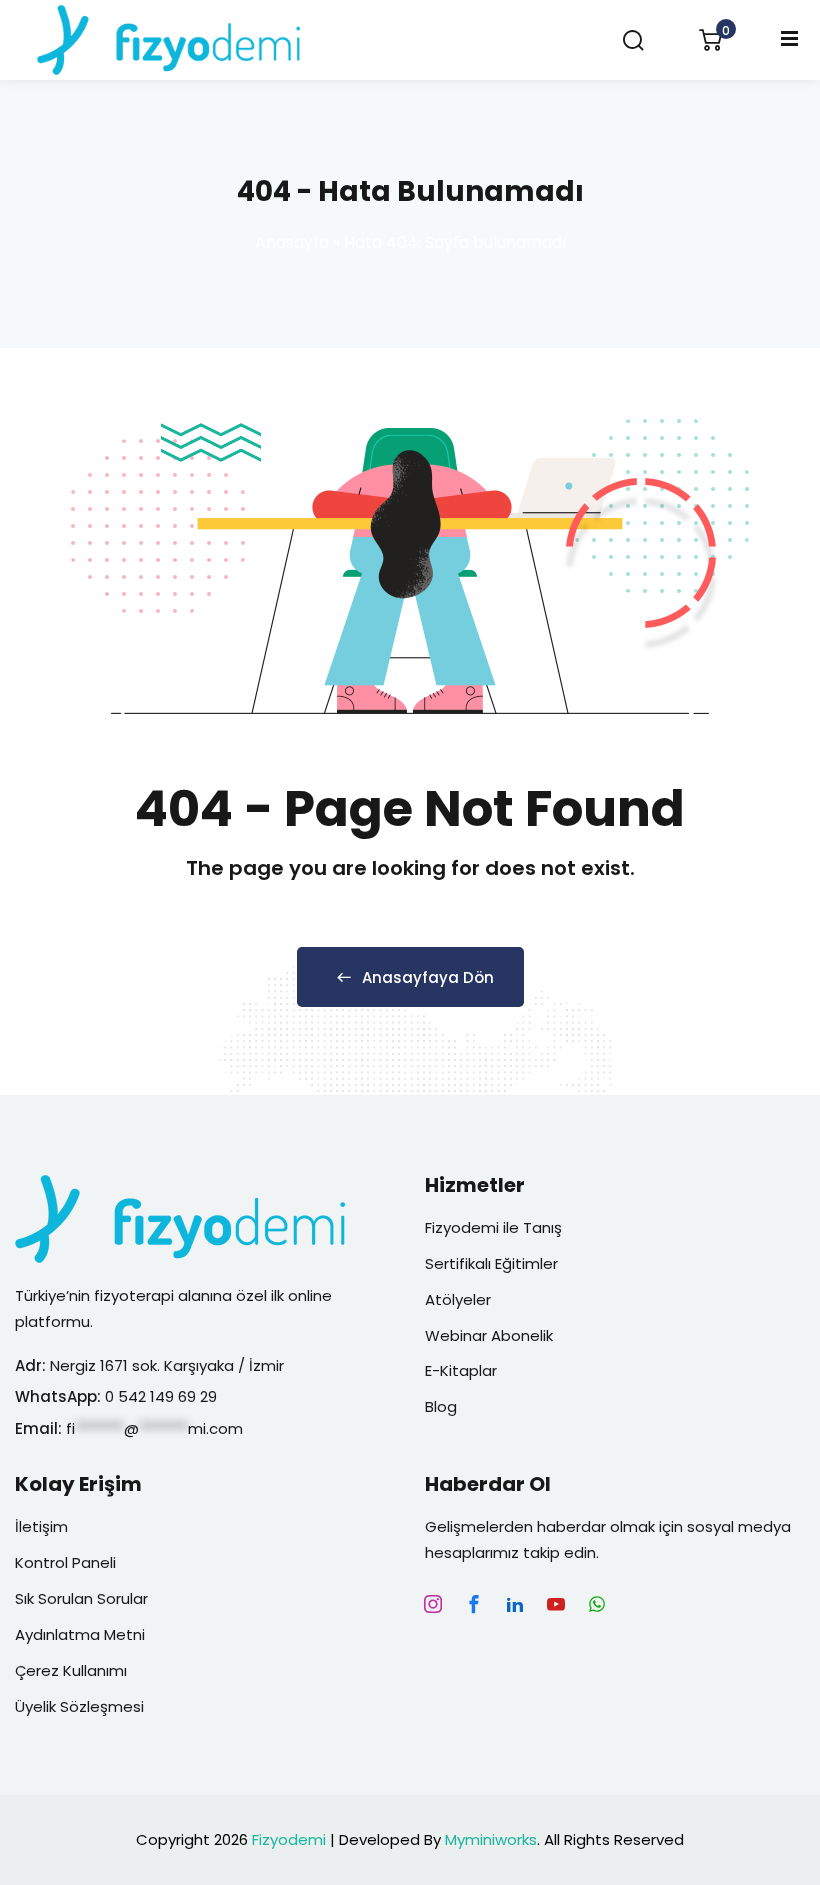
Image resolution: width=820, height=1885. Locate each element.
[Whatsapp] (597, 1604)
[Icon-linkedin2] (515, 1604)
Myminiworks (491, 1839)
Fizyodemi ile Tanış (493, 1227)
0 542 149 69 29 (163, 1396)
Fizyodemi (289, 1839)
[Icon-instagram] (433, 1604)
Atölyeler (458, 1299)
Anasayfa (292, 242)
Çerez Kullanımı (71, 1670)
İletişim (41, 1526)
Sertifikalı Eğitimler (491, 1263)
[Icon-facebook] (474, 1604)
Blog (441, 1406)
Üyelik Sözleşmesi (79, 1706)
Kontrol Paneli (65, 1562)
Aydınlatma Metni (80, 1634)
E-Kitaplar (461, 1370)
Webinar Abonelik (489, 1335)
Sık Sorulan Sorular (81, 1598)
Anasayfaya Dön (428, 977)
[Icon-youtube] (556, 1604)
